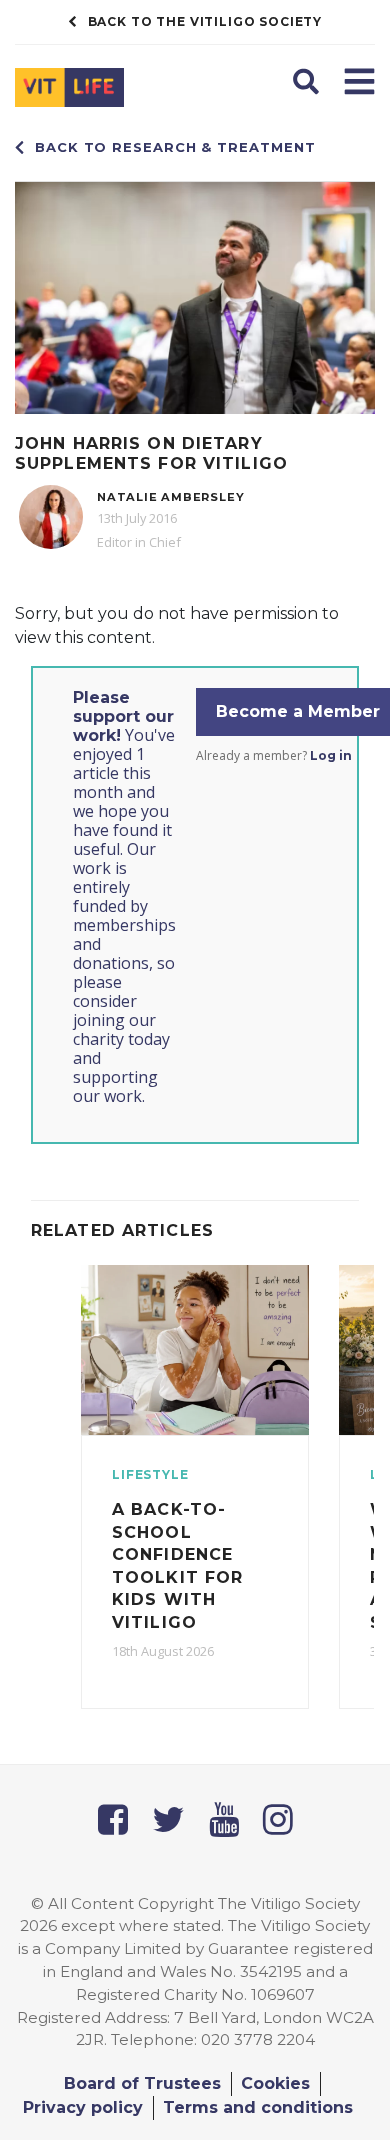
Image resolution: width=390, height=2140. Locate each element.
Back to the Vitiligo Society (205, 21)
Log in (331, 755)
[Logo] (97, 91)
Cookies (275, 2083)
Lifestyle (150, 1474)
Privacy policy (83, 2107)
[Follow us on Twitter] (168, 1819)
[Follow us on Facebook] (113, 1819)
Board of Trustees (142, 2083)
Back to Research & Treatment (175, 147)
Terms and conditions (258, 2107)
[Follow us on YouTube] (224, 1819)
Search (308, 79)
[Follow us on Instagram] (278, 1819)
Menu (359, 79)
